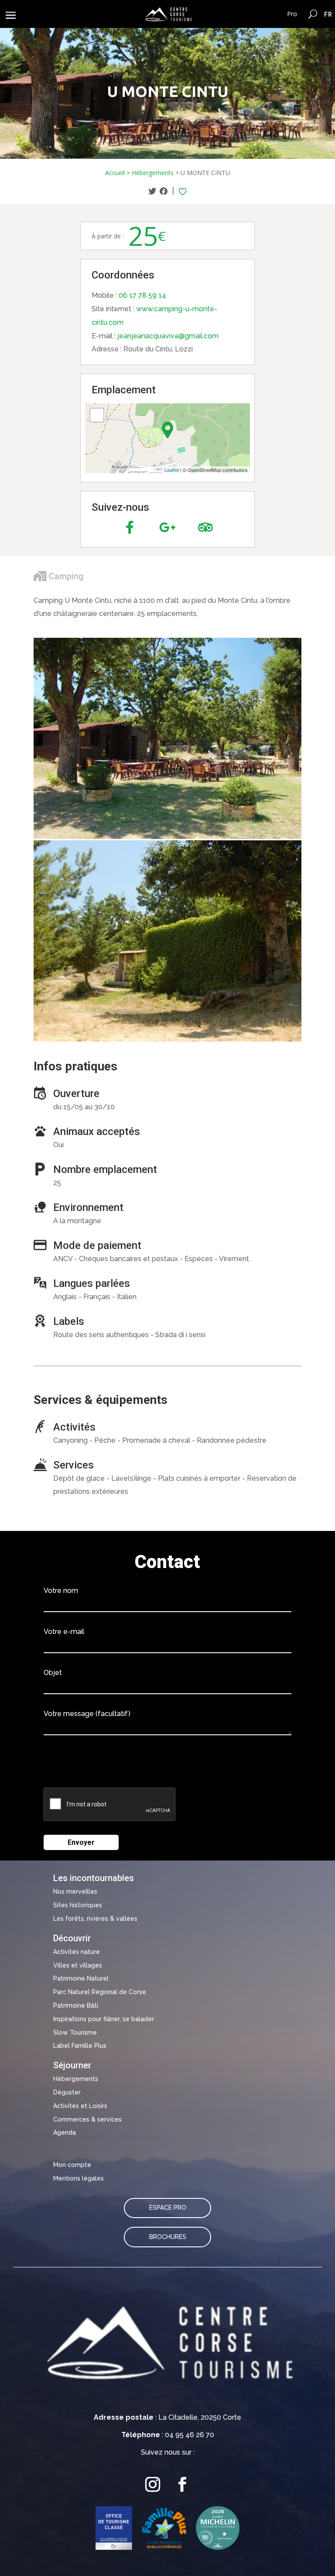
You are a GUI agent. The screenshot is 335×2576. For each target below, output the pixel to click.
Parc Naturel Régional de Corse (100, 1992)
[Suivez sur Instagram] (153, 2485)
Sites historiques (78, 1905)
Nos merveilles (75, 1892)
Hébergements (153, 173)
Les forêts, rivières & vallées (95, 1919)
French (328, 14)
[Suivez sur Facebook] (182, 2485)
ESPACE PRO (168, 2208)
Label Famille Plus (80, 2046)
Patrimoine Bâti (76, 2005)
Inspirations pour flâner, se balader (104, 2019)
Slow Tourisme (75, 2033)
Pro (292, 14)
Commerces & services (87, 2119)
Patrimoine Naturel (81, 1978)
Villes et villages (78, 1965)
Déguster (67, 2092)
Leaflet (172, 470)
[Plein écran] (97, 415)
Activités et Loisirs (80, 2106)
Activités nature (77, 1952)
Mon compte (72, 2165)
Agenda (65, 2132)
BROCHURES (168, 2237)
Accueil (115, 173)
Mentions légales (79, 2178)
